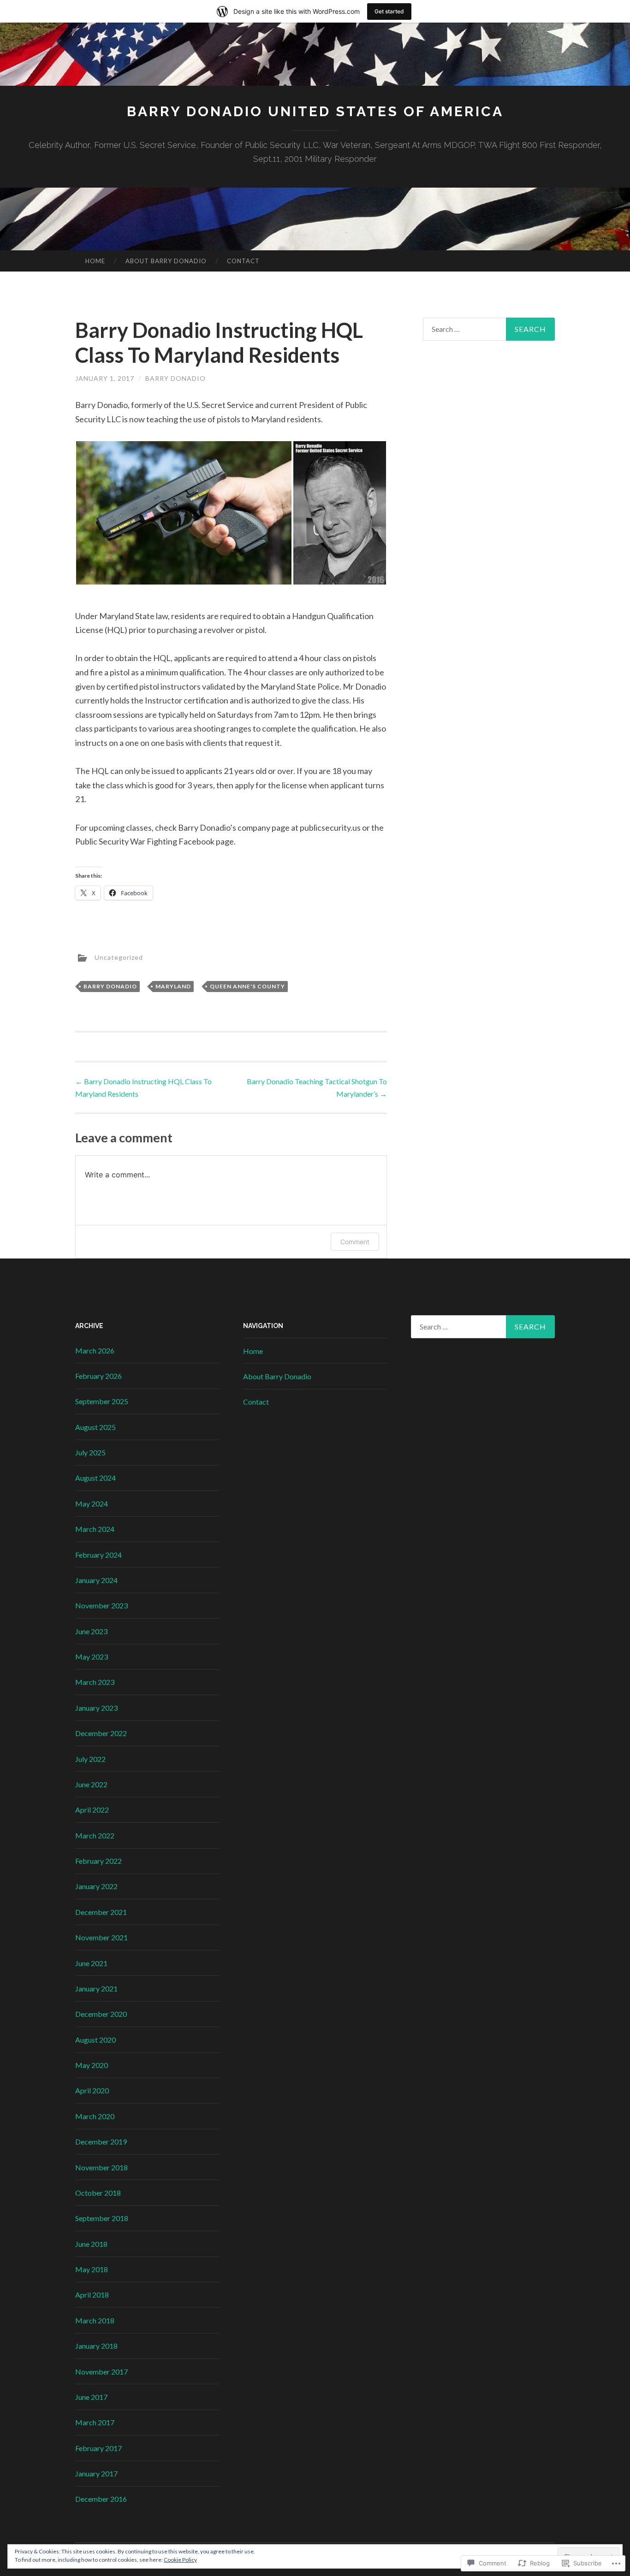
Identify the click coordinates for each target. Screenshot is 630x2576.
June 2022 (91, 1784)
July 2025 (90, 1452)
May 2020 (92, 2065)
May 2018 (92, 2269)
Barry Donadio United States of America (315, 111)
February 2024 (98, 1555)
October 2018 (98, 2193)
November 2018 (101, 2167)
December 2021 (101, 1912)
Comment (355, 1242)
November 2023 (101, 1605)
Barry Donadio (175, 378)
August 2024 (95, 1478)
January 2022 (96, 1886)
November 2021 (101, 1937)
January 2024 (96, 1580)
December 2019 (101, 2142)
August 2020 (95, 2040)
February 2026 (98, 1376)
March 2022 (95, 1835)
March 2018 (95, 2320)
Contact (243, 261)
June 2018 (91, 2244)
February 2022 (98, 1861)
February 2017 (98, 2448)
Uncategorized (119, 957)
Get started (389, 11)
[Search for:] (489, 329)
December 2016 (101, 2499)
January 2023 (96, 1708)
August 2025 (95, 1427)
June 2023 (91, 1631)
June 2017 (91, 2397)
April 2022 (92, 1810)
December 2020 (101, 2014)
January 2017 (96, 2473)
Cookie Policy (180, 2560)
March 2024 (95, 1529)
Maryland (173, 986)
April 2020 (92, 2090)
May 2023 (92, 1657)
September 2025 (102, 1401)
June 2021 (91, 1963)
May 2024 (92, 1504)
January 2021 (96, 1988)
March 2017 (95, 2422)
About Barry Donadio (166, 261)
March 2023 (95, 1682)
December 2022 (101, 1733)
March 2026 (95, 1350)
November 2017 (101, 2372)
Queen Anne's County (247, 986)
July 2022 (90, 1759)
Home (95, 261)
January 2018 (96, 2346)
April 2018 (92, 2295)
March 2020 (95, 2116)
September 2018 (102, 2218)
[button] (184, 513)
